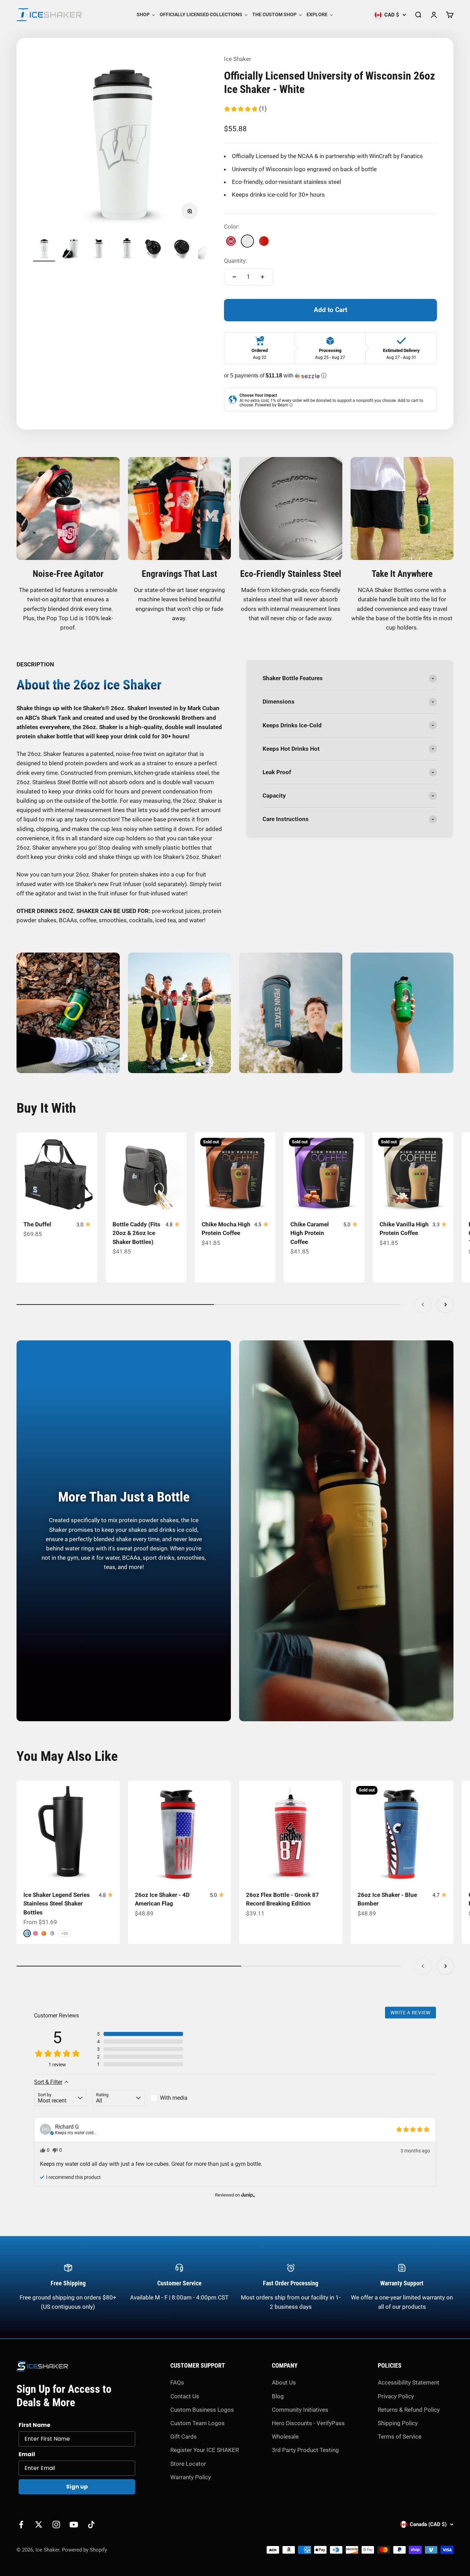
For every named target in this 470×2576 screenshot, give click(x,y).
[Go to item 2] (72, 249)
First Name (34, 2425)
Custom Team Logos (197, 2423)
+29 (65, 1934)
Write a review (410, 2013)
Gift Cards (184, 2437)
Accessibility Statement (409, 2382)
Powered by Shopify (84, 2550)
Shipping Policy (398, 2423)
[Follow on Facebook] (21, 2525)
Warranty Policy (191, 2477)
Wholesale (285, 2437)
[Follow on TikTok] (91, 2525)
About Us (284, 2382)
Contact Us (185, 2396)
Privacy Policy (396, 2396)
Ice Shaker (238, 59)
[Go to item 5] (154, 249)
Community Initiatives (300, 2410)
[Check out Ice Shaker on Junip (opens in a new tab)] (247, 2195)
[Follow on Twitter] (39, 2525)
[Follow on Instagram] (56, 2525)
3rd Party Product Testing (305, 2450)
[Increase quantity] (263, 277)
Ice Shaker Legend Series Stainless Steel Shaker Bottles (57, 1904)
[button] (245, 109)
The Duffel (37, 1224)
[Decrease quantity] (234, 277)
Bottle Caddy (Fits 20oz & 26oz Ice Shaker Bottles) (136, 1233)
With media (174, 2098)
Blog (278, 2396)
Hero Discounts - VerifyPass (308, 2423)
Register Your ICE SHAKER (205, 2450)
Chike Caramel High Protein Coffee (310, 1233)
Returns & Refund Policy (409, 2410)
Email (27, 2454)
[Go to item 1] (44, 249)
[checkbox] (177, 2098)
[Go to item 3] (99, 249)
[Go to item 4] (127, 249)
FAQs (177, 2382)
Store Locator (188, 2464)
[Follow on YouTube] (74, 2525)
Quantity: (236, 261)
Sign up (77, 2487)
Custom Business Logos (202, 2410)
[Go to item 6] (182, 249)
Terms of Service (400, 2437)
